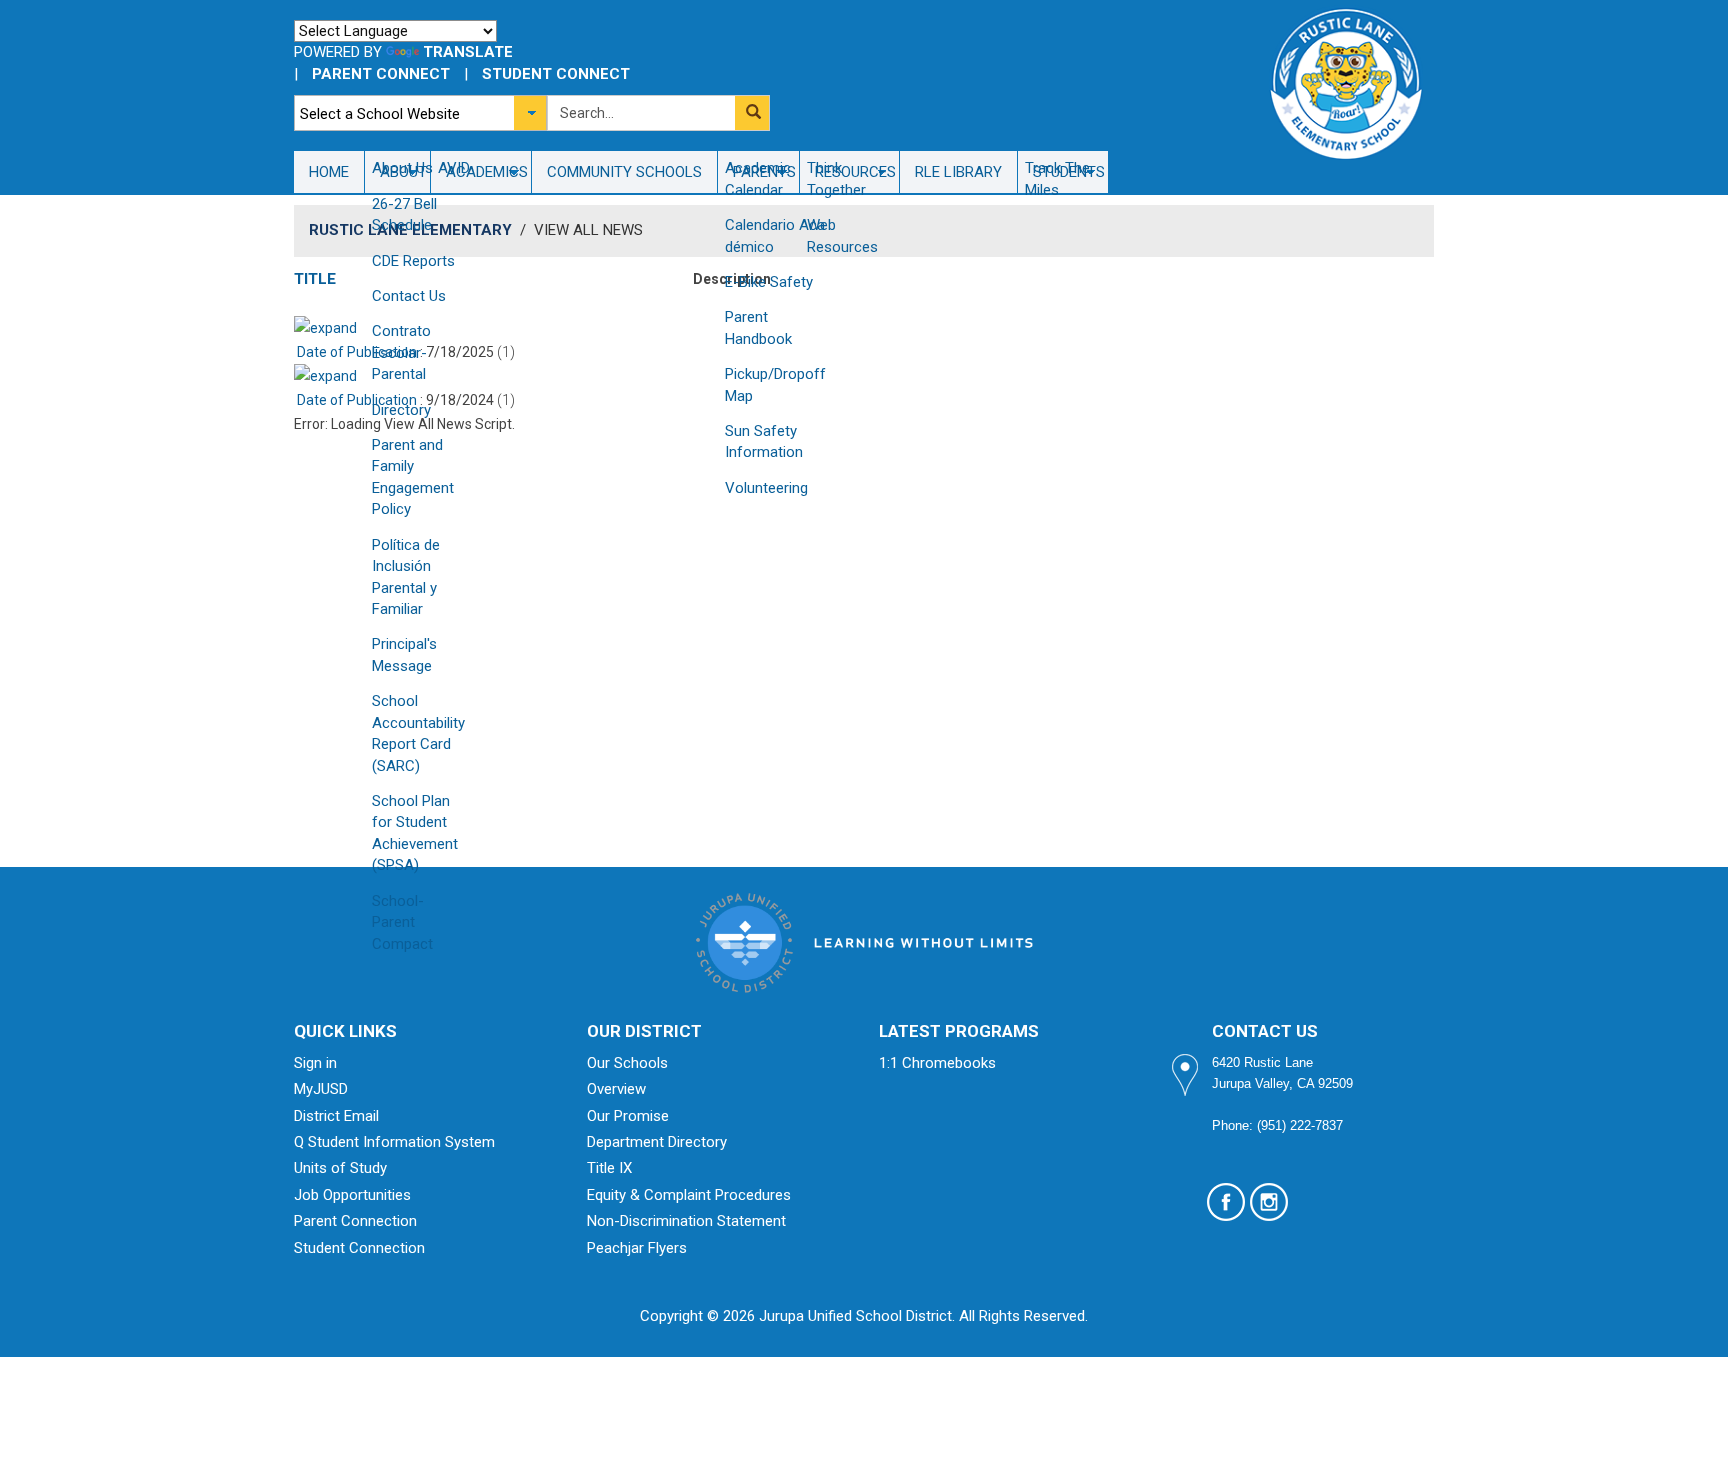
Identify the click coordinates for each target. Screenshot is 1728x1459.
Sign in (315, 1063)
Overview (616, 1089)
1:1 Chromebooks (937, 1063)
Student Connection (359, 1248)
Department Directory (657, 1142)
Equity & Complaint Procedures (689, 1195)
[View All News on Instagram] (1269, 1202)
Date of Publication (355, 352)
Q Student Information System (394, 1142)
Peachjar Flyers (637, 1248)
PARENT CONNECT (381, 74)
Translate (468, 52)
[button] (751, 113)
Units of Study (340, 1168)
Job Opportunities (352, 1195)
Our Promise (628, 1116)
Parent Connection (355, 1221)
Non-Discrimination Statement (686, 1221)
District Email (336, 1116)
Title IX (609, 1168)
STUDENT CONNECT (556, 74)
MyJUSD (321, 1089)
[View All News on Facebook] (1226, 1202)
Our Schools (627, 1063)
